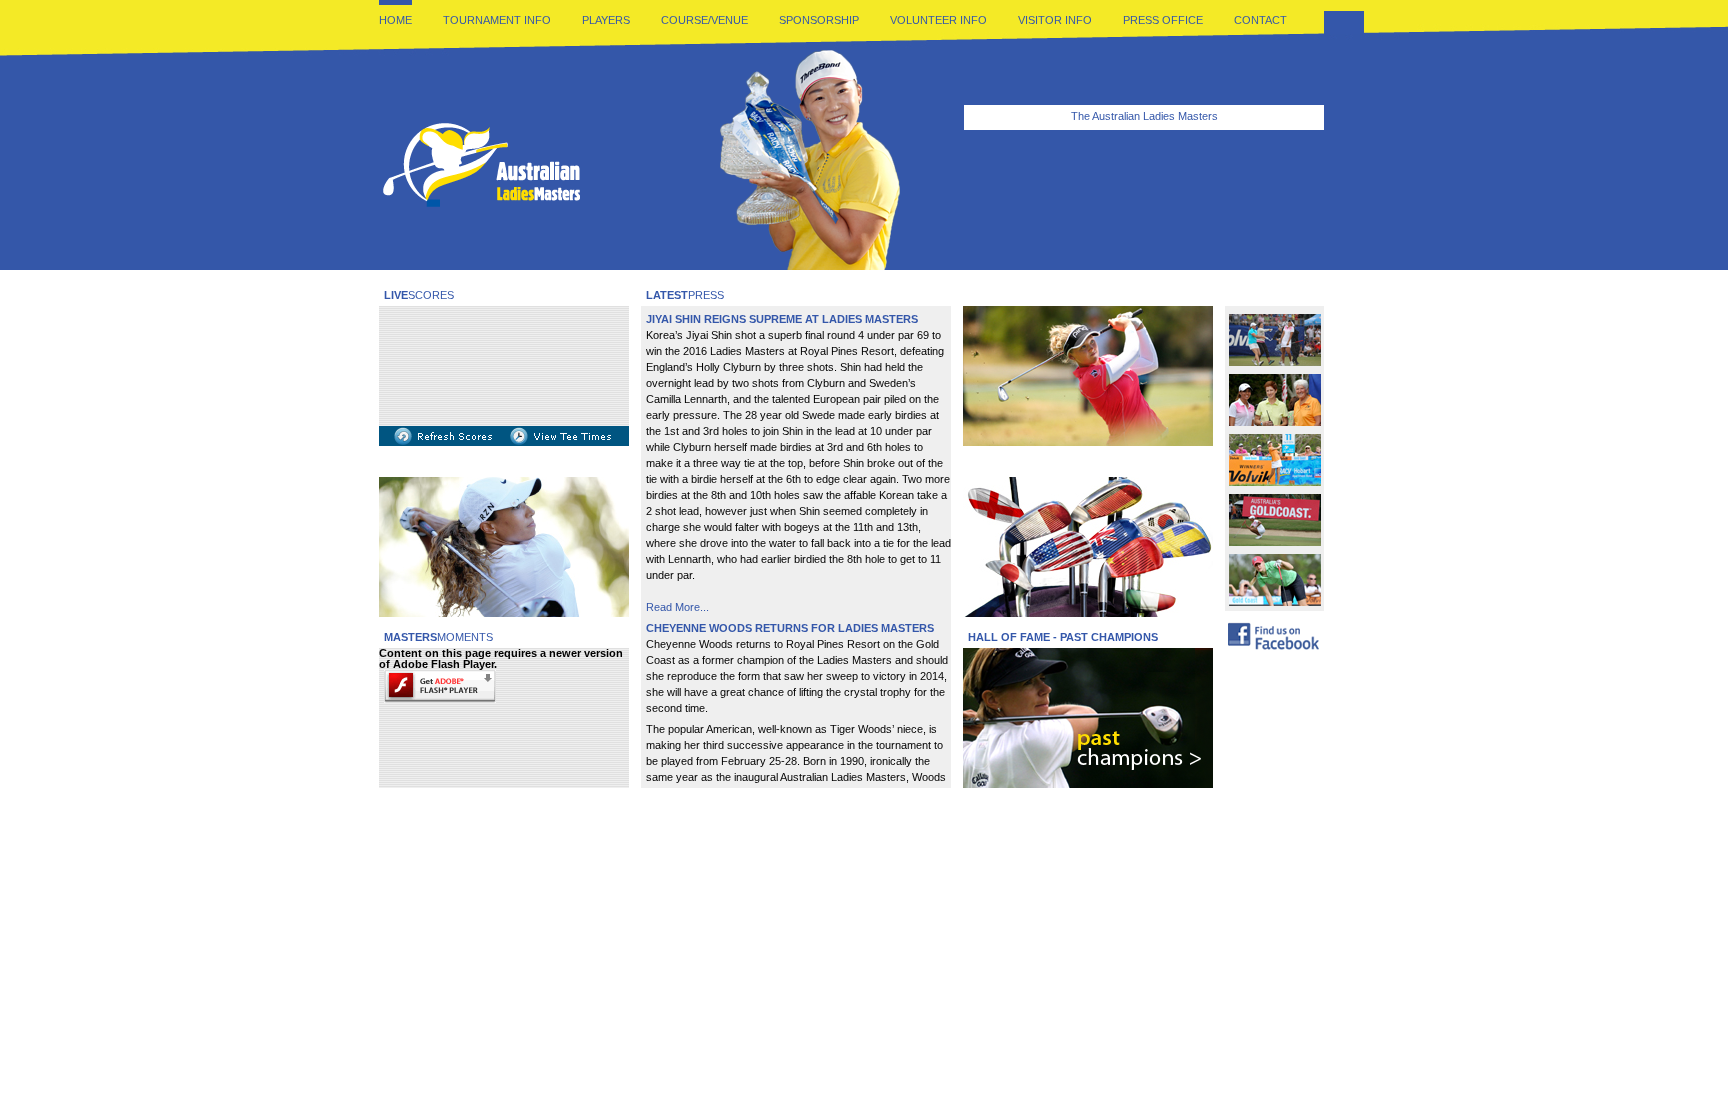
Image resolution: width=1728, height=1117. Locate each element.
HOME (395, 20)
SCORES (419, 295)
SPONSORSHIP (819, 20)
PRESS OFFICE (1163, 20)
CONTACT (1260, 20)
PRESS (685, 295)
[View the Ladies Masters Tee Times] (560, 442)
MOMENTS (438, 637)
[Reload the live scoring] (444, 442)
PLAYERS (606, 20)
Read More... (677, 607)
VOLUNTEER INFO (938, 20)
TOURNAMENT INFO (497, 20)
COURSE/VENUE (704, 20)
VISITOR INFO (1055, 20)
